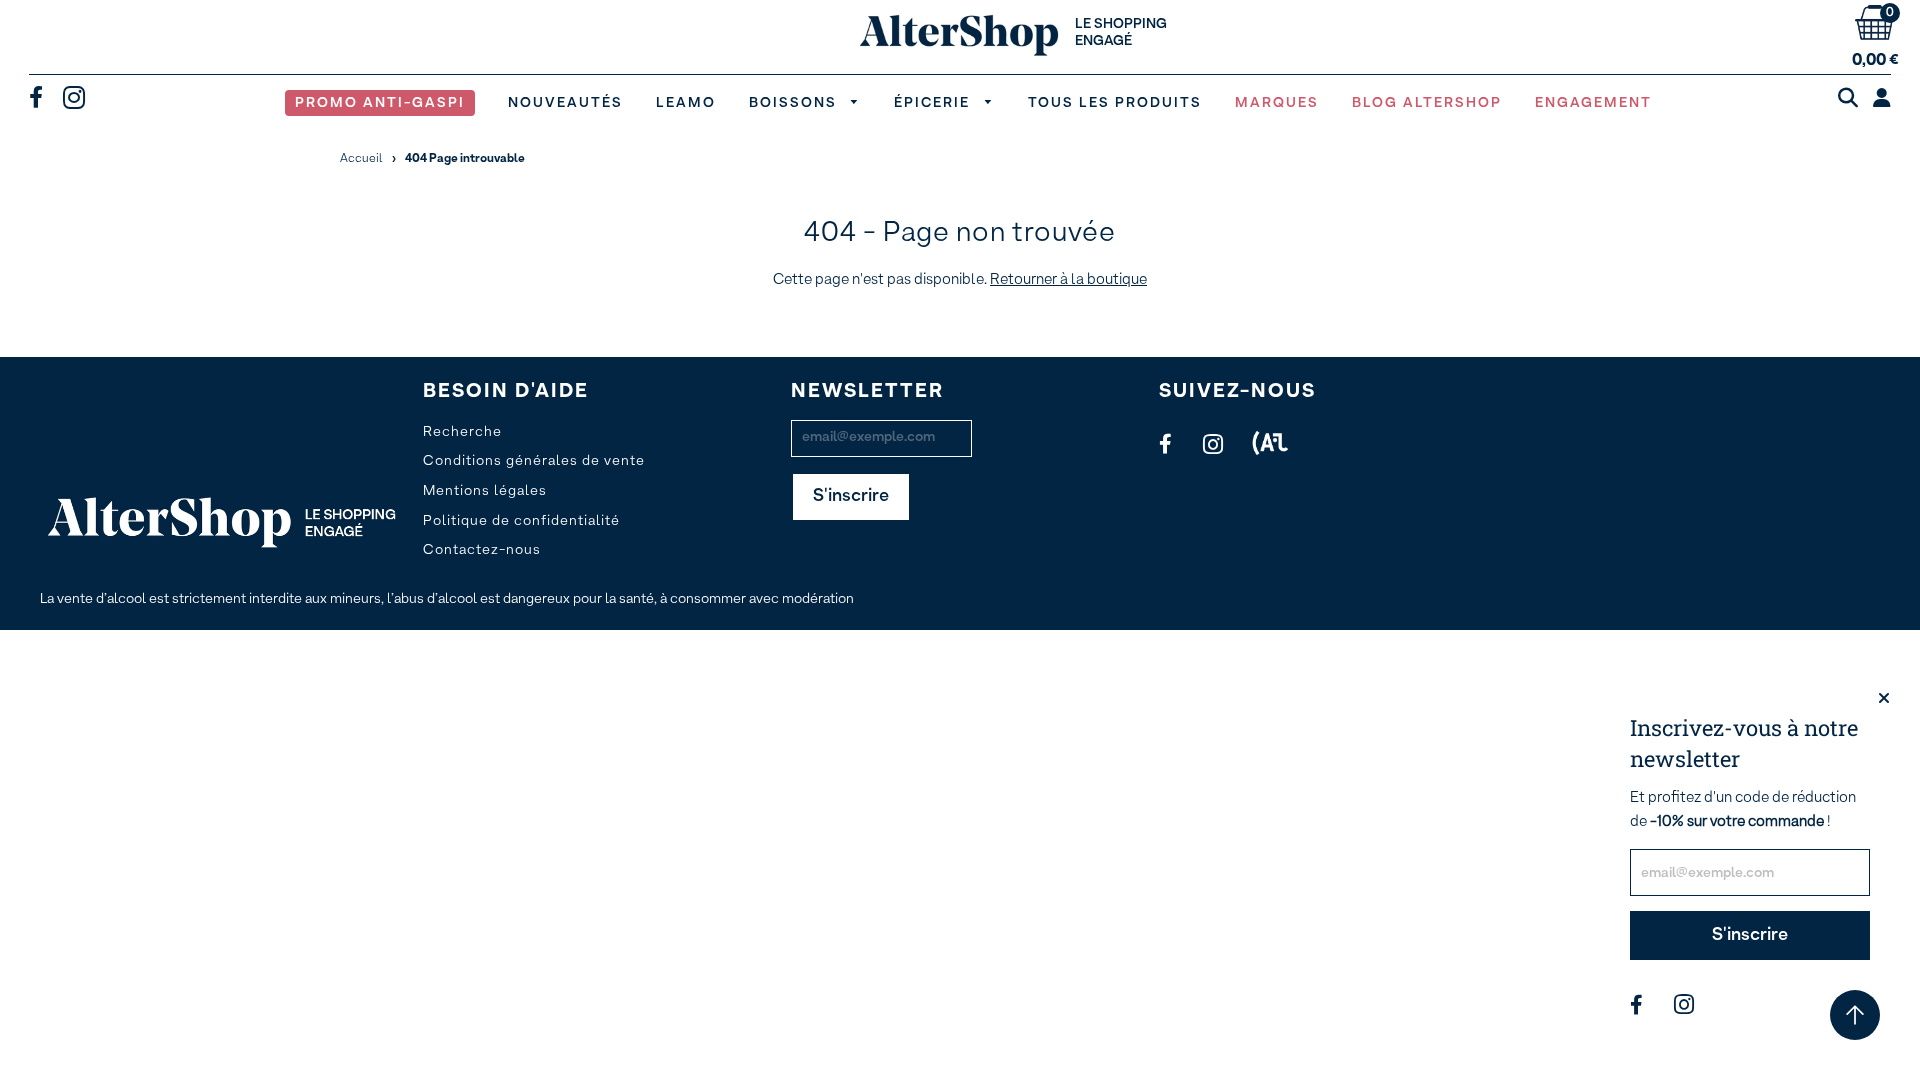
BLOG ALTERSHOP (1427, 103)
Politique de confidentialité (521, 521)
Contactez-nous (482, 550)
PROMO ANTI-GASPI (380, 103)
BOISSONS (795, 103)
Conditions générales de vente (534, 461)
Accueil (361, 159)
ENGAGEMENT (1593, 103)
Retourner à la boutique (1068, 279)
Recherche (462, 432)
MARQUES (1277, 103)
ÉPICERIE (934, 103)
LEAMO (686, 103)
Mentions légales (485, 491)
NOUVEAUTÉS (565, 103)
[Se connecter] (1882, 100)
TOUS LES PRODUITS (1115, 103)
